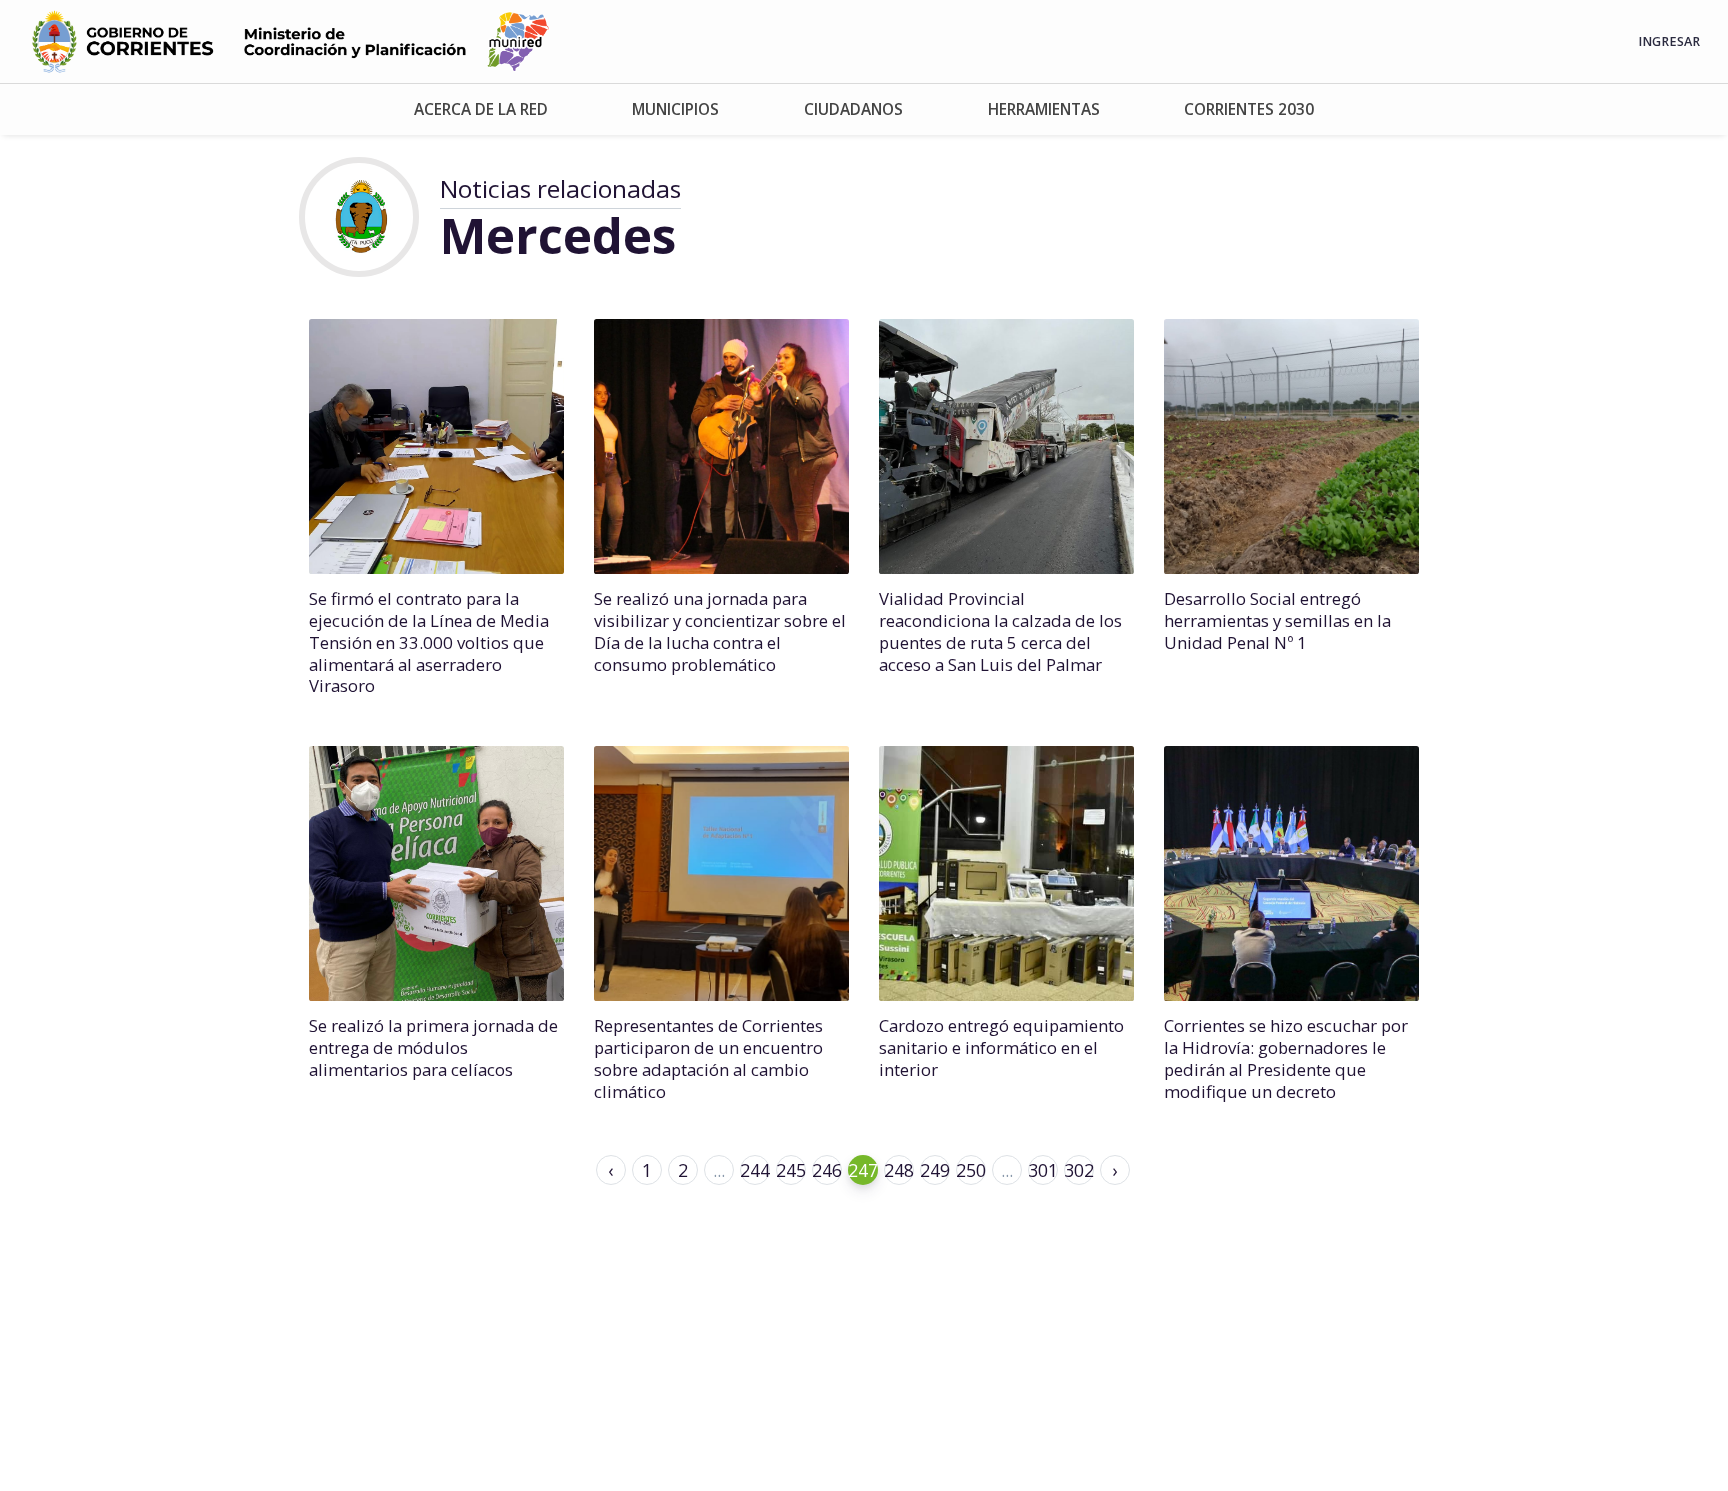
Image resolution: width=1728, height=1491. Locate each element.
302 (1079, 1170)
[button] (481, 109)
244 (755, 1170)
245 (791, 1170)
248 (899, 1170)
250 (971, 1170)
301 (1043, 1170)
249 (935, 1170)
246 (827, 1170)
